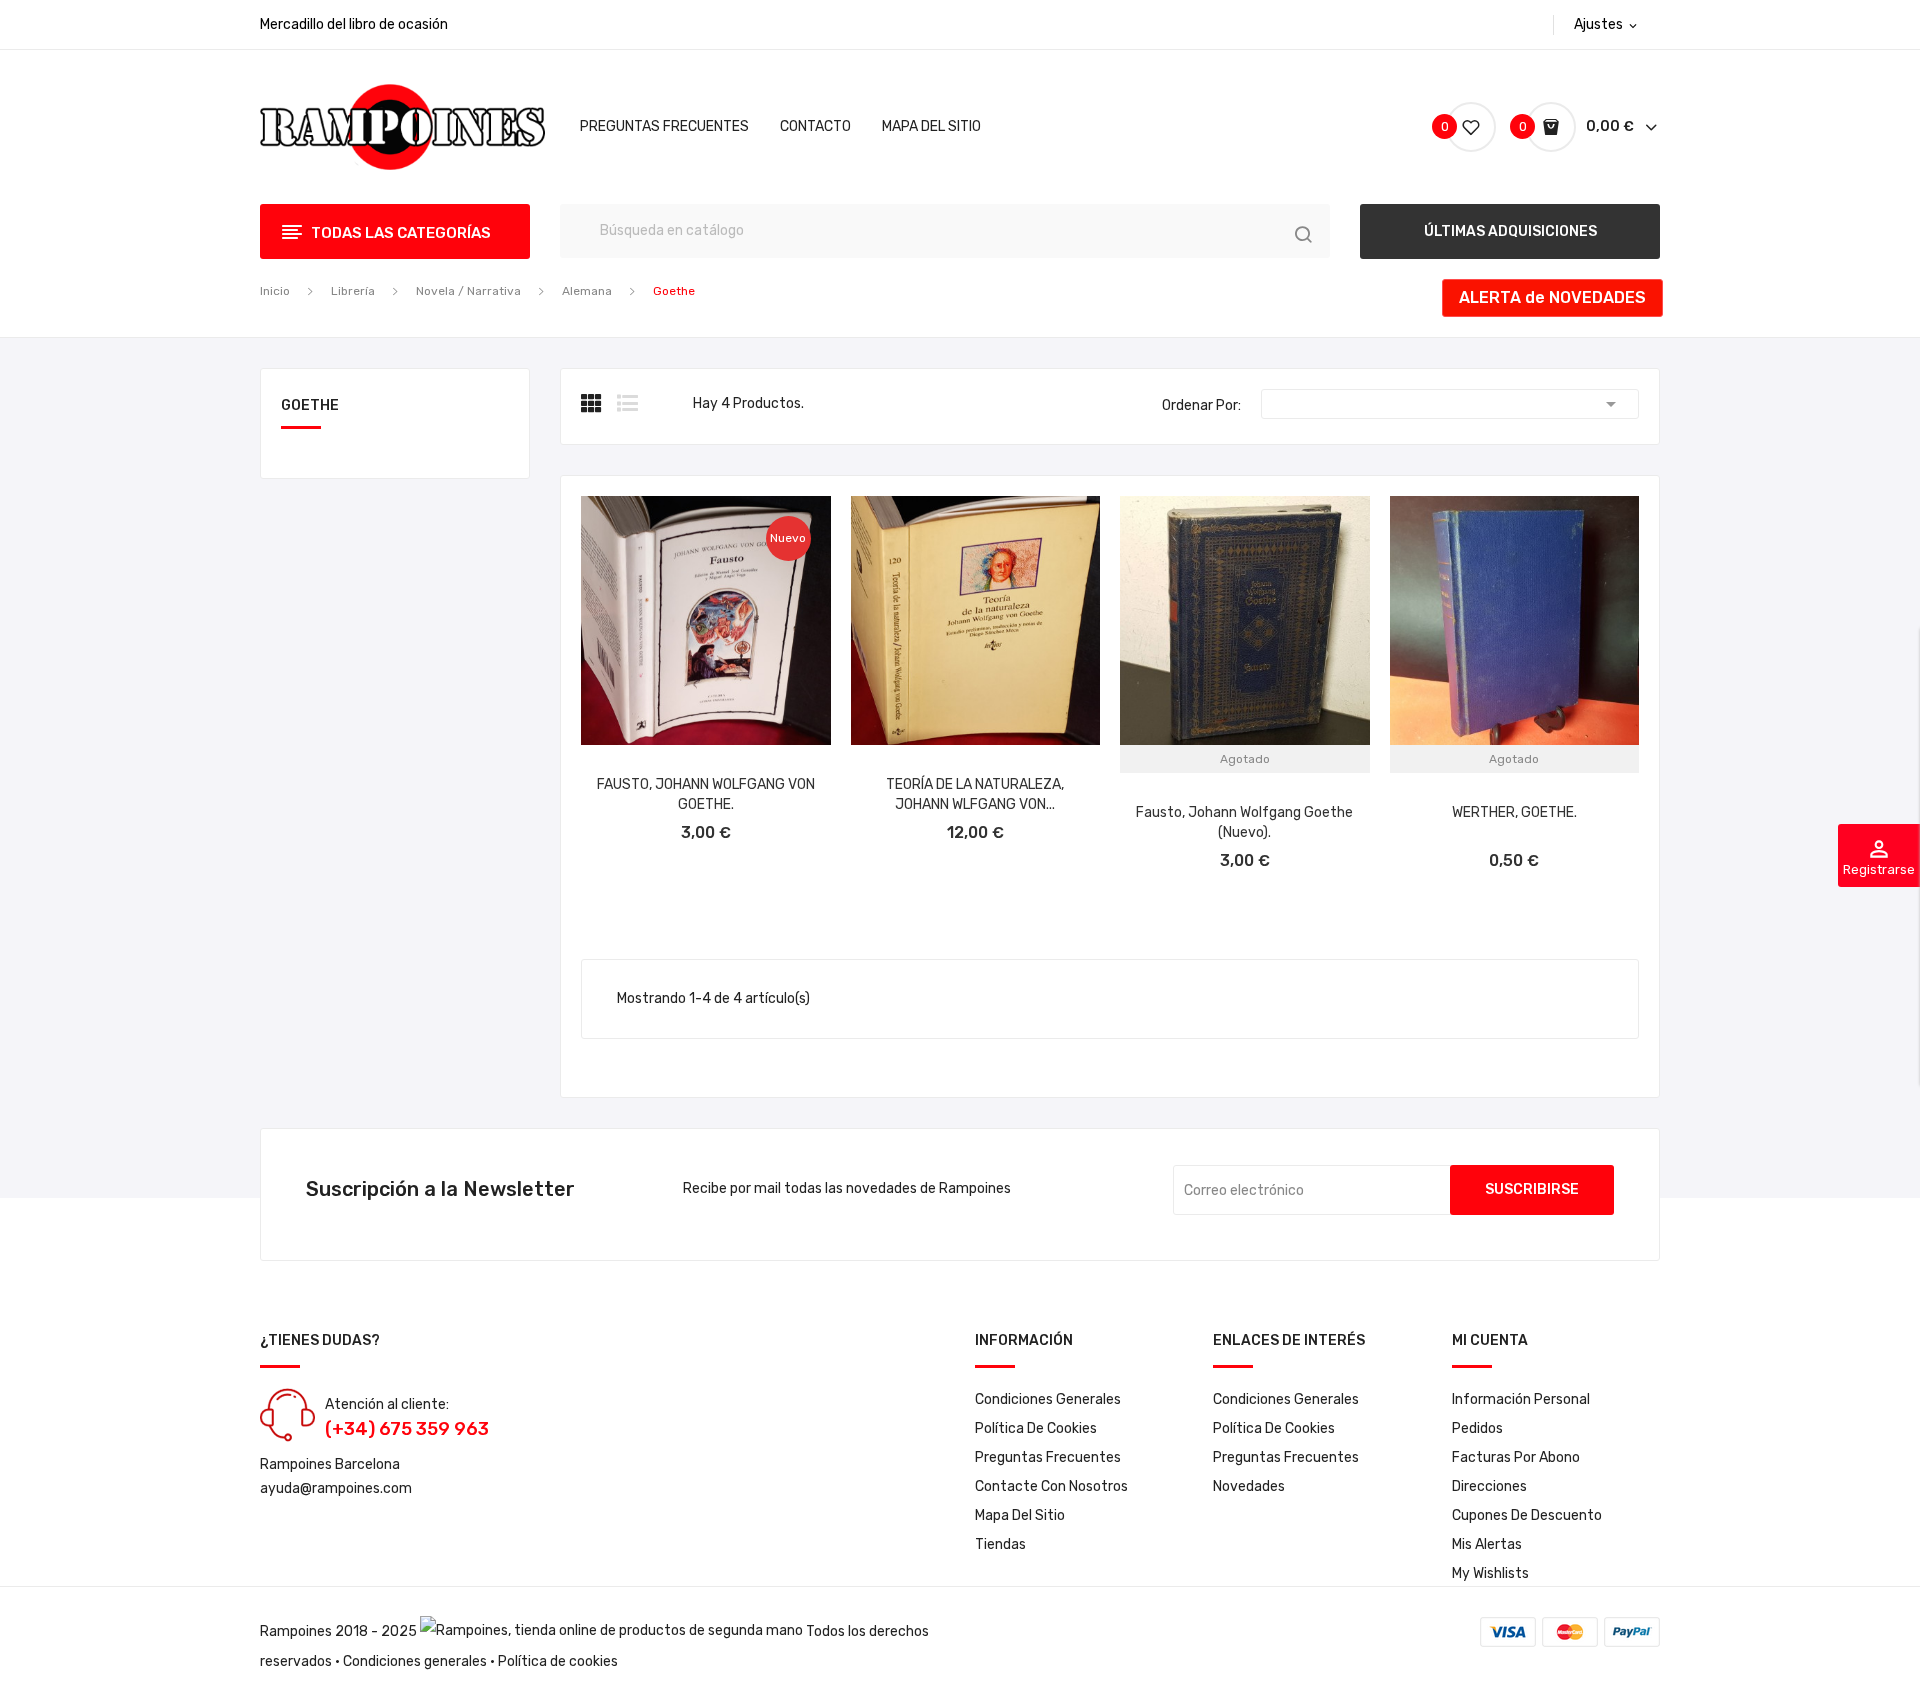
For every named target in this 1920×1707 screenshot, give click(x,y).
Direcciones (1489, 1486)
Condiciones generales (415, 1661)
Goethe (310, 406)
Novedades (1249, 1486)
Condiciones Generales (1048, 1399)
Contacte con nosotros (1051, 1486)
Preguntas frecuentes (1048, 1457)
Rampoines (296, 1631)
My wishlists (1490, 1573)
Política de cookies (1036, 1428)
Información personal (1521, 1399)
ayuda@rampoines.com (336, 1488)
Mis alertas (1487, 1544)
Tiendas (1000, 1544)
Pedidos (1477, 1428)
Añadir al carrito (705, 818)
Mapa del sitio (1020, 1515)
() (1447, 126)
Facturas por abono (1516, 1457)
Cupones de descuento (1527, 1515)
